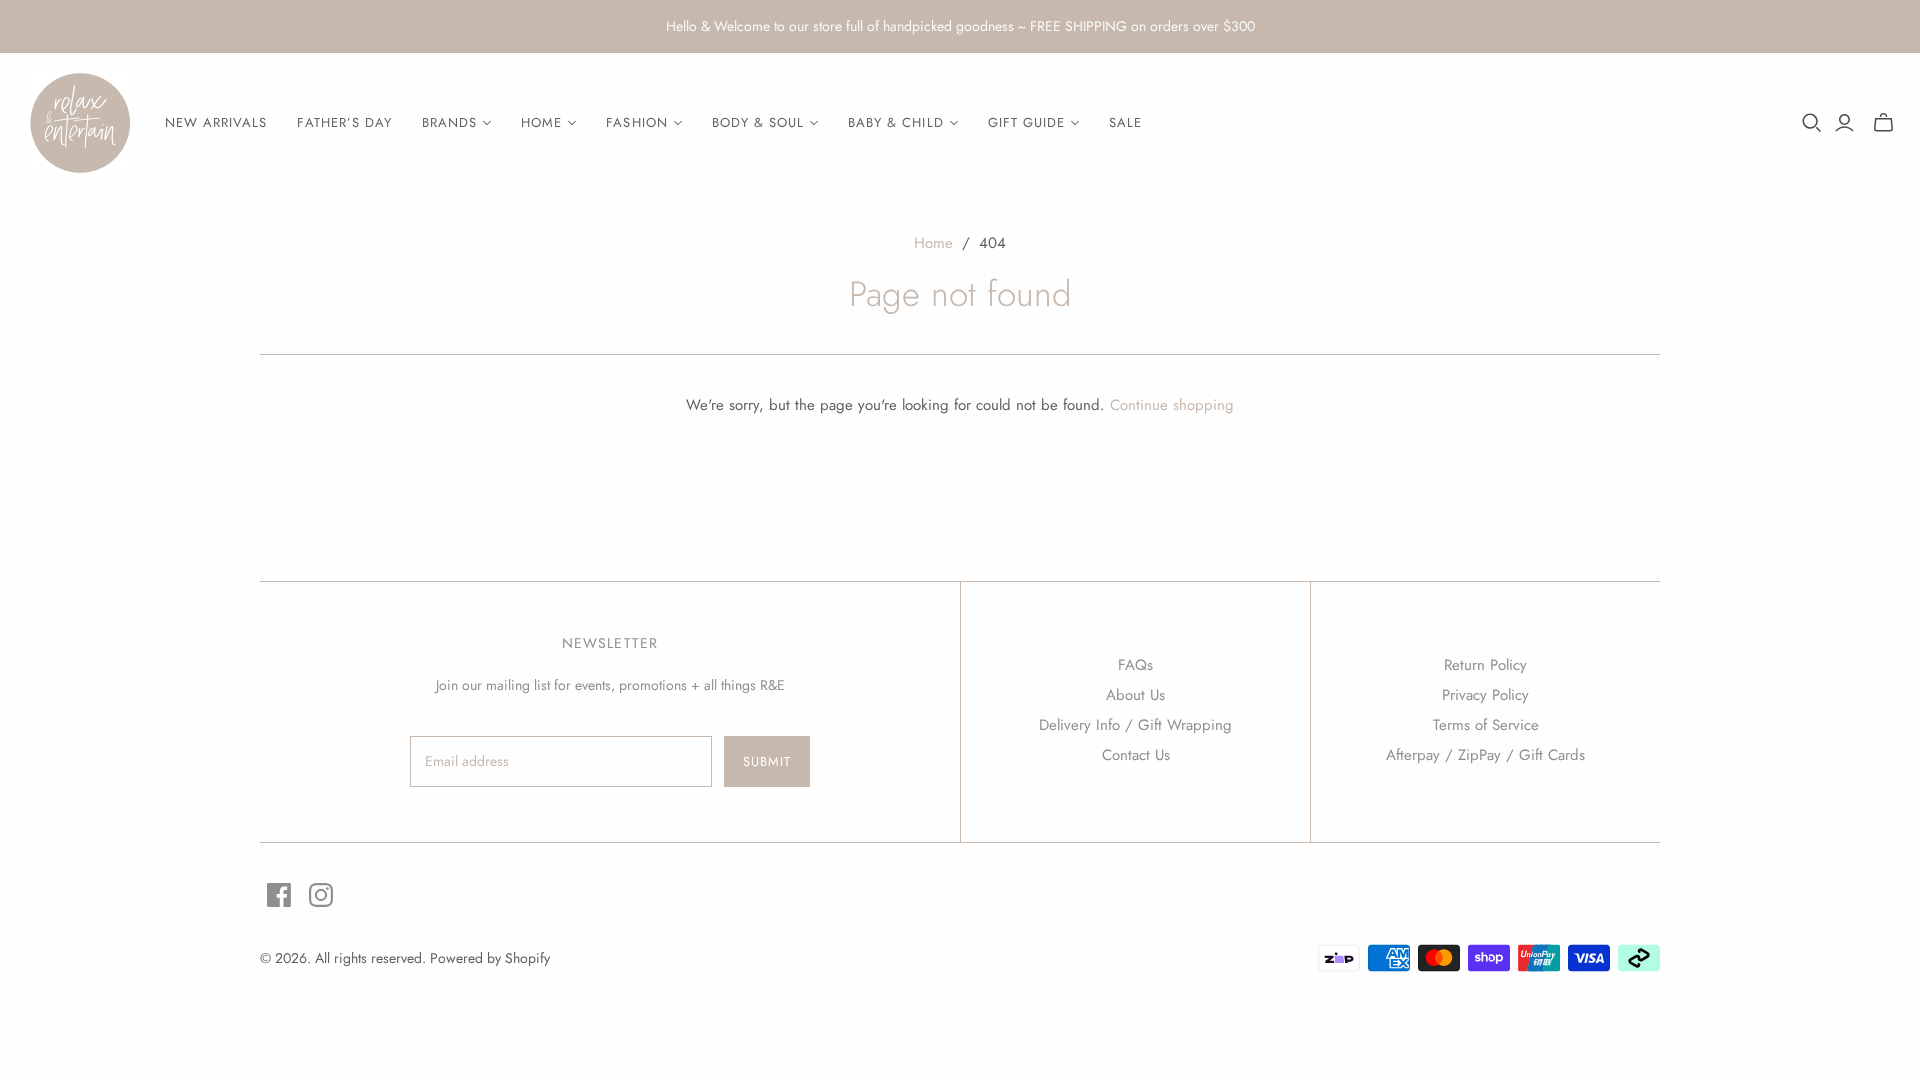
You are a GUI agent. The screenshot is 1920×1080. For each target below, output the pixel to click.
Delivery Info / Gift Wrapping (1135, 725)
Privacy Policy (1485, 695)
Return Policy (1485, 665)
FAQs (1135, 665)
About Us (1135, 695)
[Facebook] (279, 895)
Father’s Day (344, 122)
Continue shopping (1172, 405)
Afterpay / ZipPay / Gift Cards (1485, 755)
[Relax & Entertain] (80, 123)
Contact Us (1136, 755)
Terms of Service (1486, 725)
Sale (1125, 122)
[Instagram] (321, 895)
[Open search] (1812, 123)
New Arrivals (216, 122)
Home (933, 243)
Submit (767, 761)
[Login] (1844, 123)
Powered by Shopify (490, 958)
